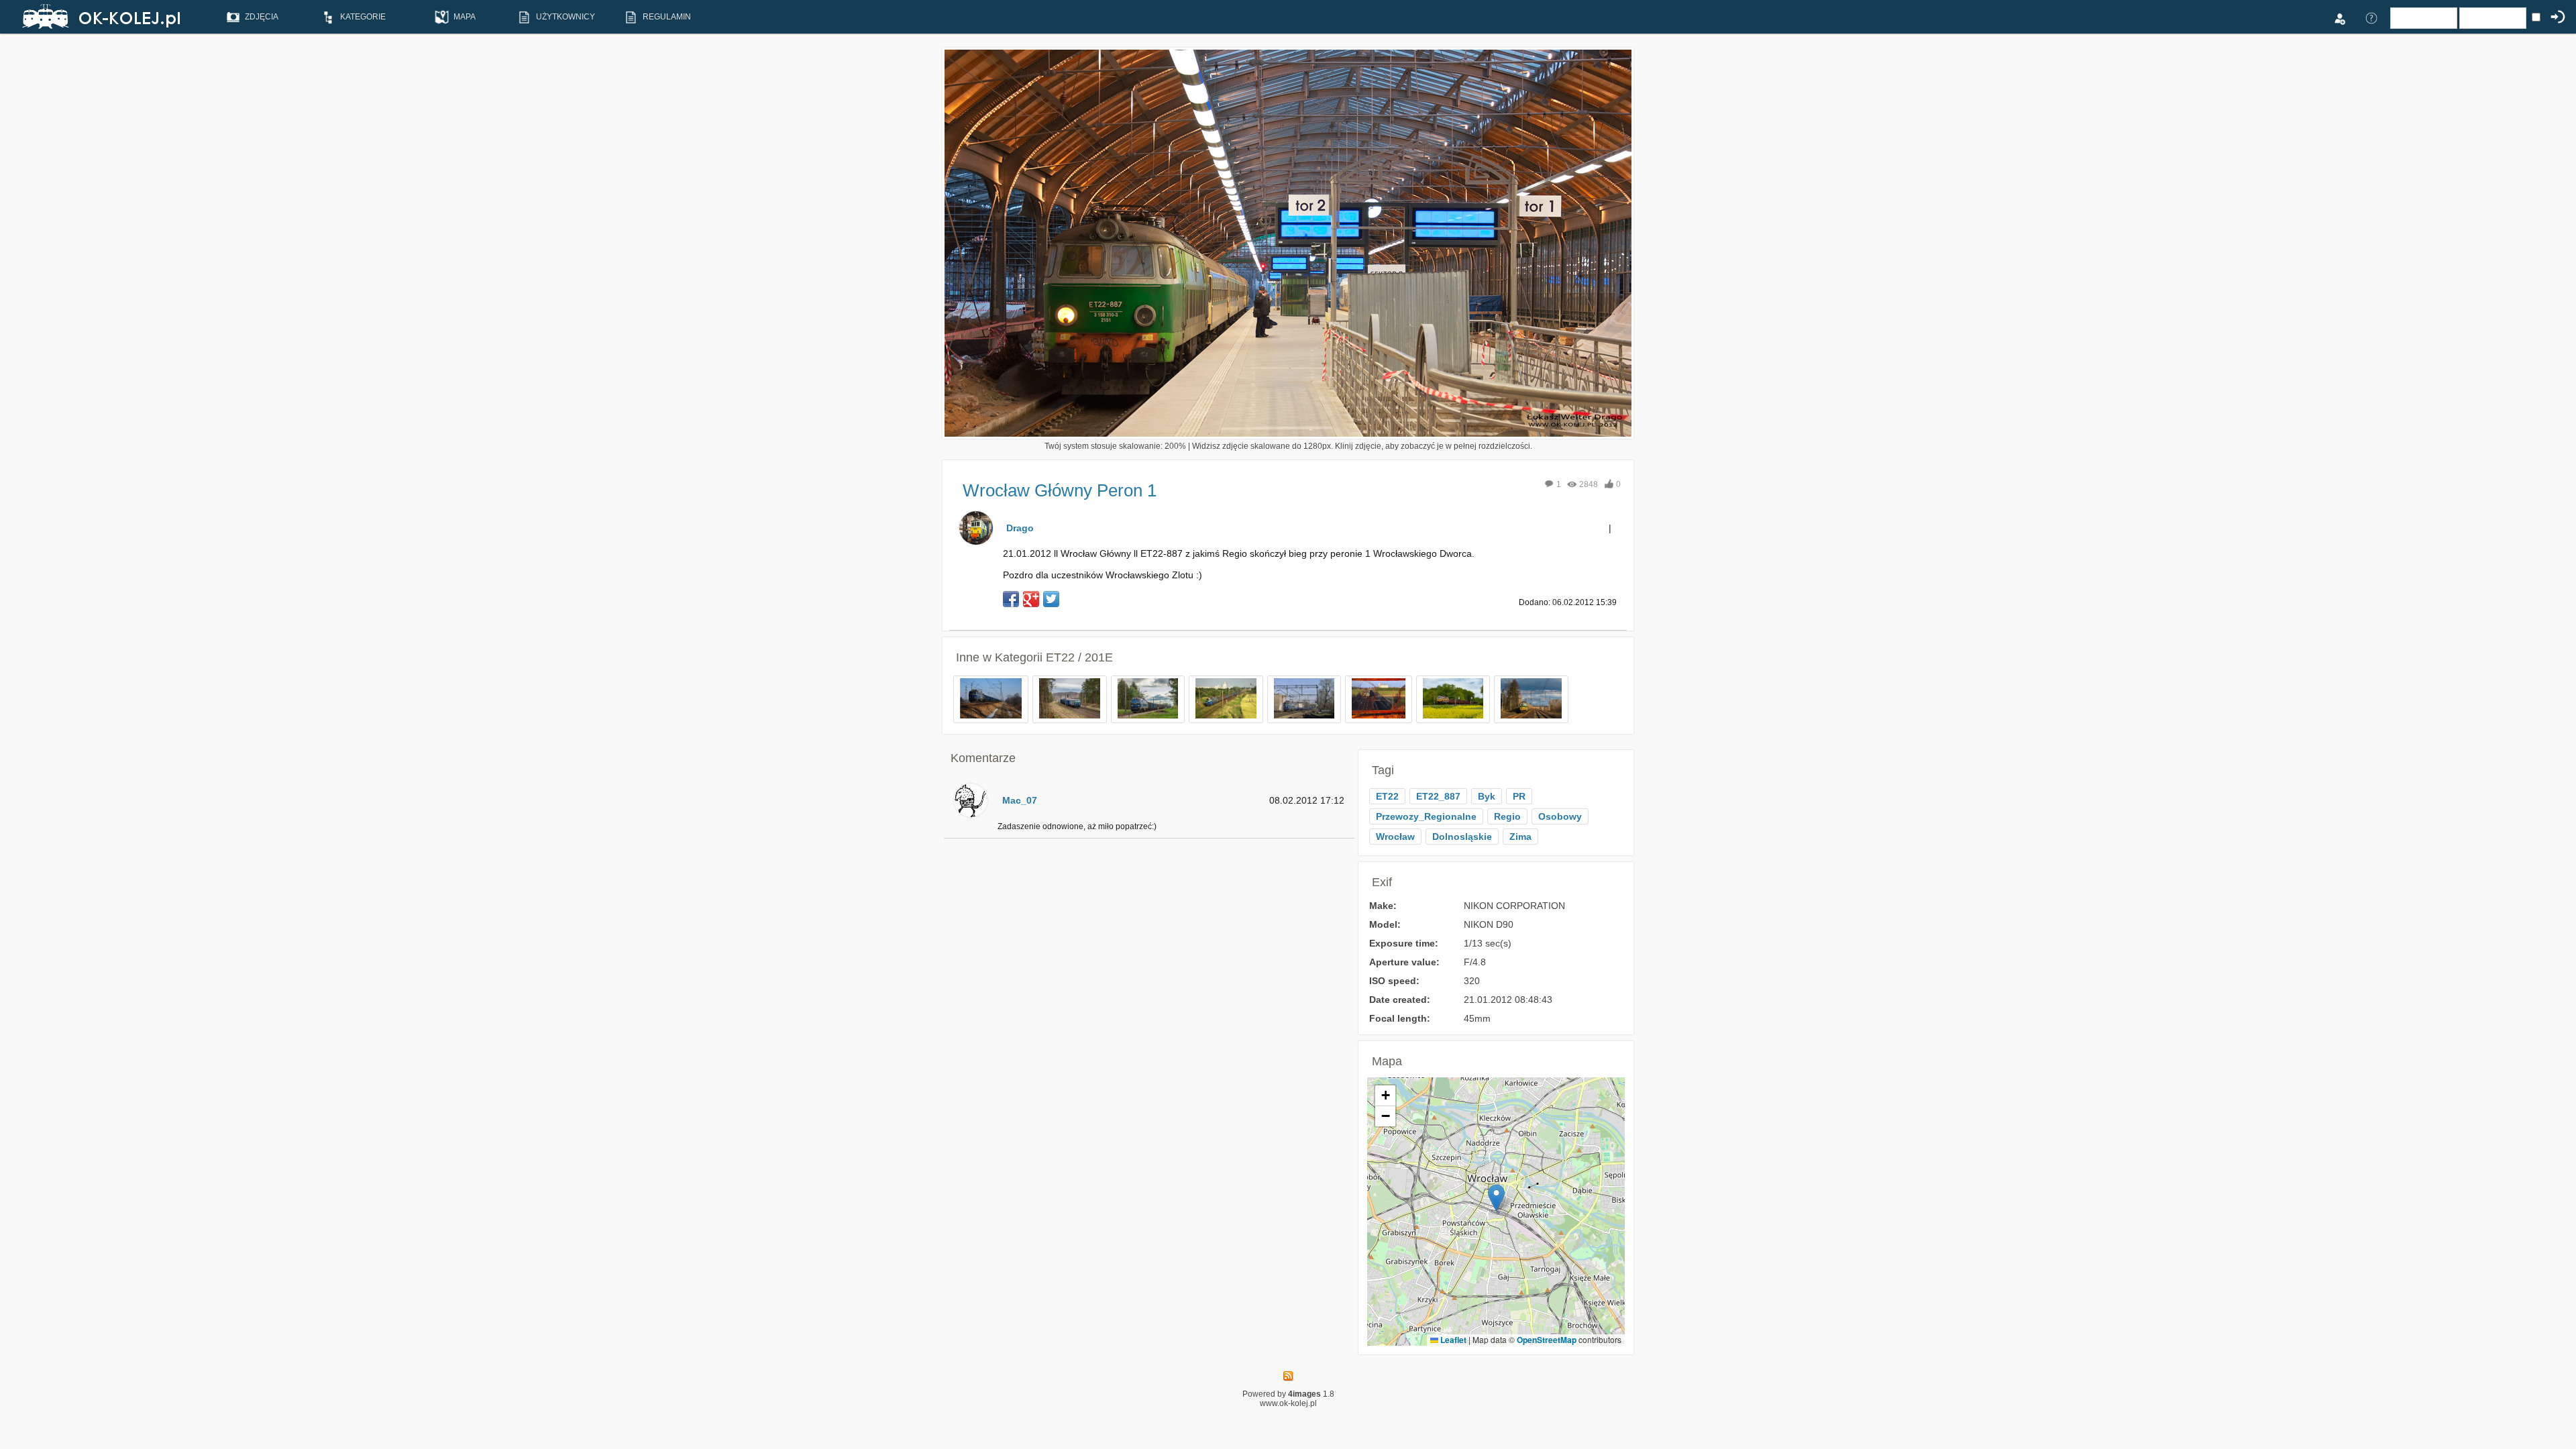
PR (1519, 796)
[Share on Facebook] (1011, 599)
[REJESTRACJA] (2339, 17)
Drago (1020, 528)
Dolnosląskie (1462, 837)
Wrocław (1395, 837)
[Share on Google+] (1031, 599)
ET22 (1387, 796)
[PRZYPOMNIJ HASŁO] (2371, 17)
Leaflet (1452, 1340)
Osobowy (1560, 816)
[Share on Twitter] (1051, 599)
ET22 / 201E (1079, 657)
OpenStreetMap (1547, 1340)
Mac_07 (1020, 800)
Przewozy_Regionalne (1426, 816)
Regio (1507, 816)
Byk (1487, 796)
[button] (1496, 1198)
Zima (1520, 837)
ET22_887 (1438, 796)
